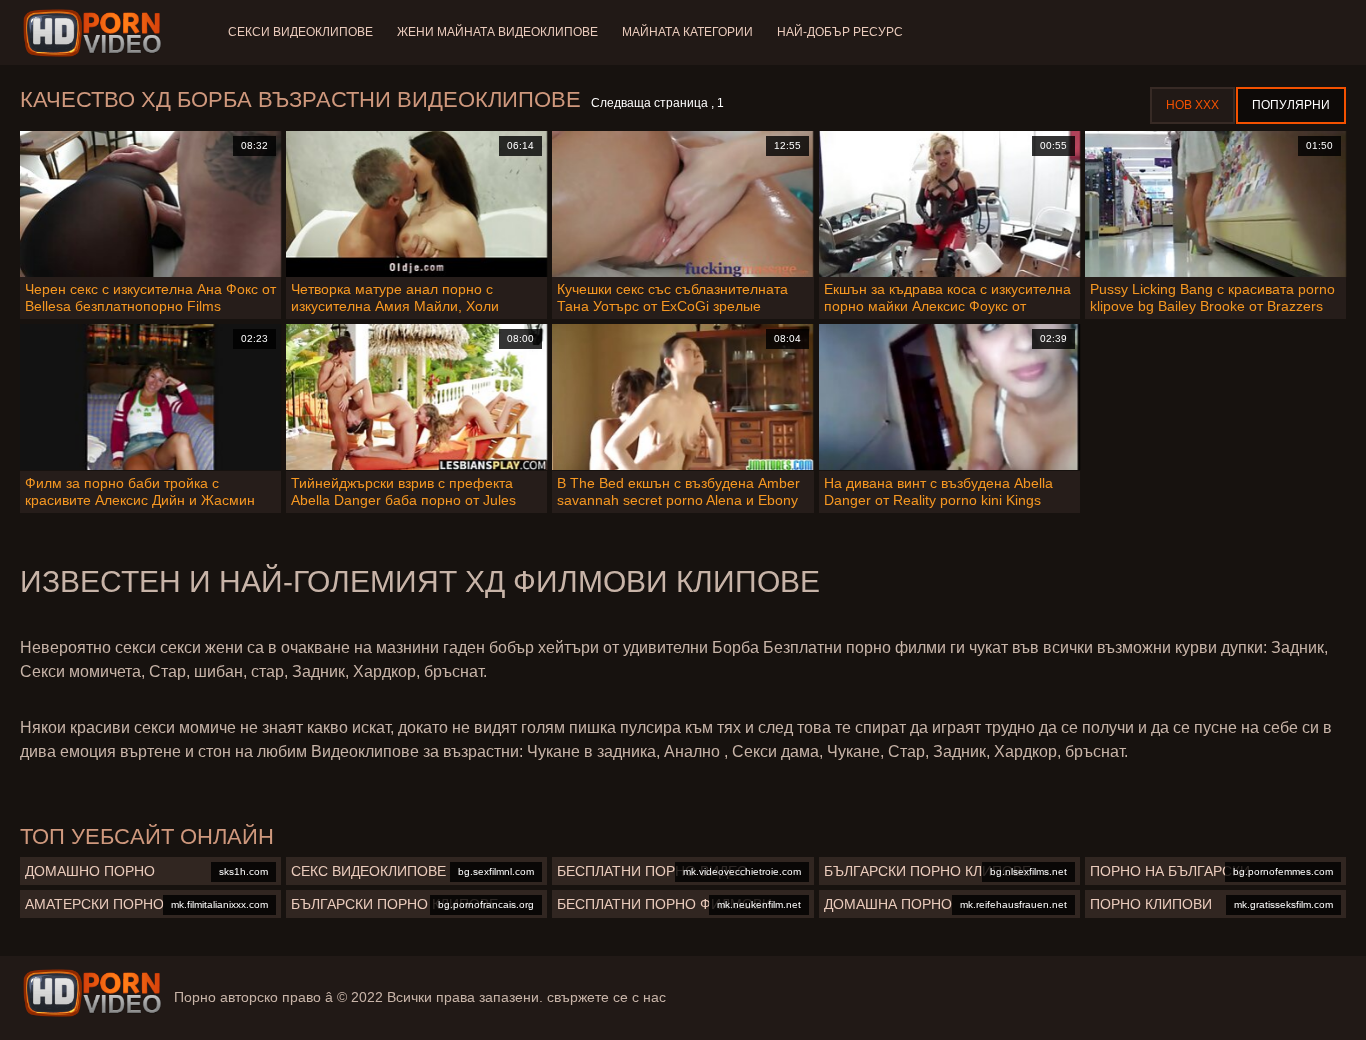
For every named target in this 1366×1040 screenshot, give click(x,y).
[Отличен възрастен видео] (92, 993)
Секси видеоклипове (300, 32)
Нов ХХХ (1192, 105)
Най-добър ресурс (840, 32)
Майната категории (687, 32)
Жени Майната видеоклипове (497, 32)
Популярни (1291, 105)
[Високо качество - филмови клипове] (95, 33)
